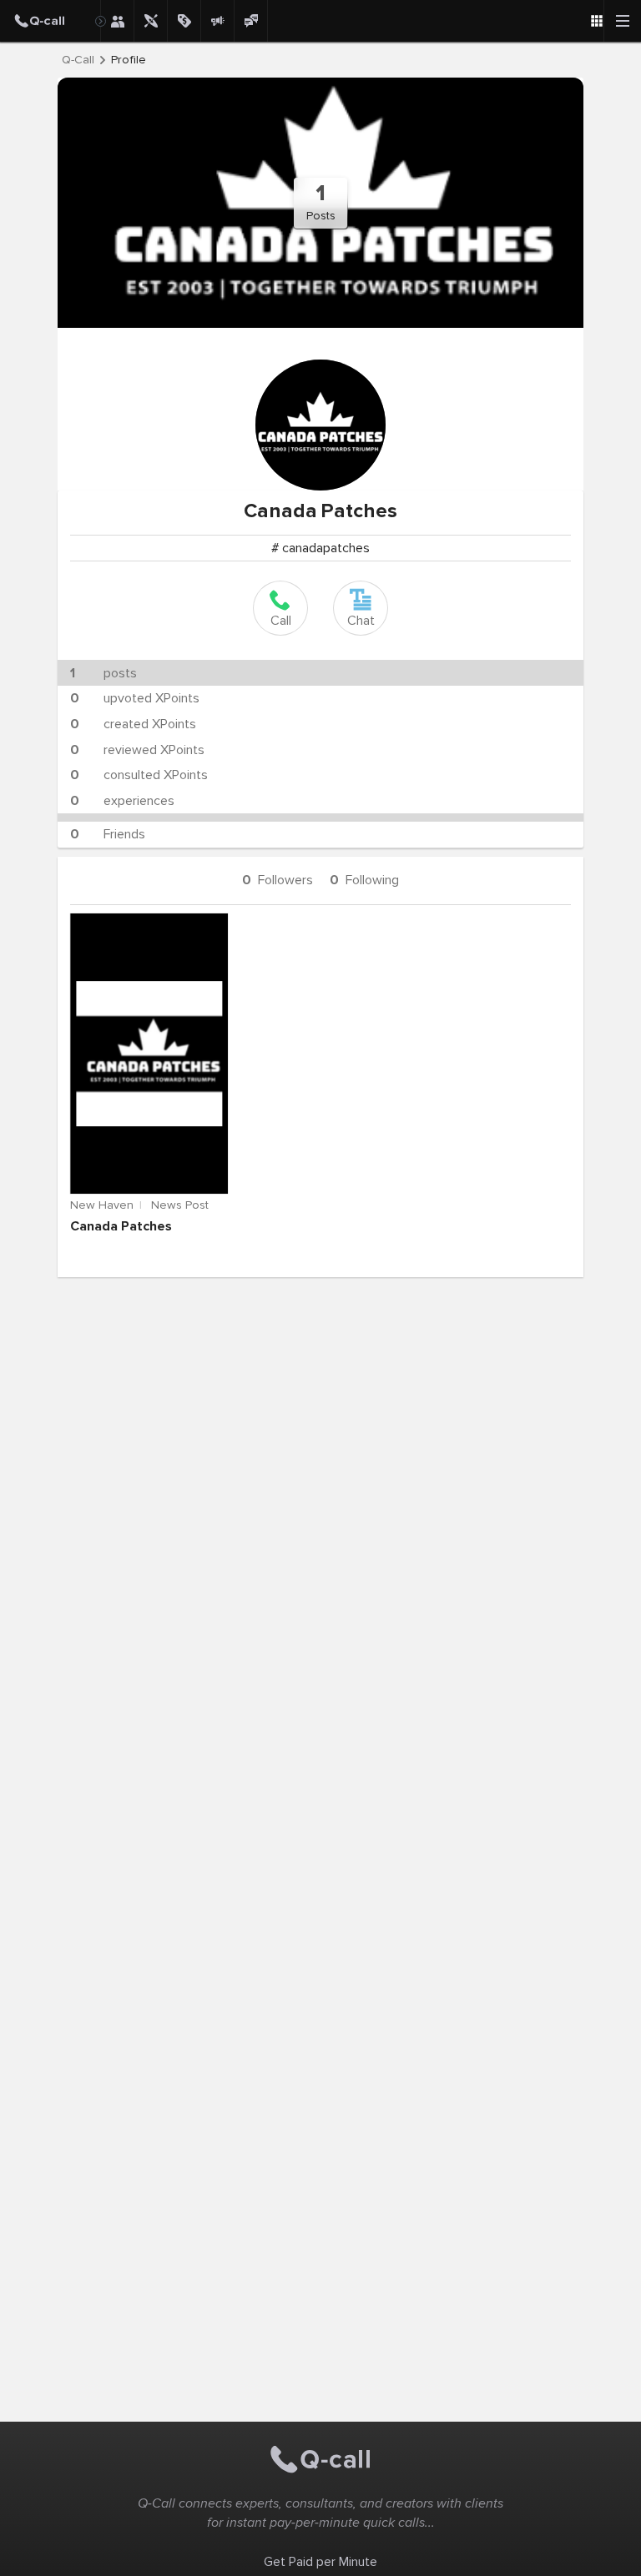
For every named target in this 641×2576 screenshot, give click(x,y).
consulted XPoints (139, 775)
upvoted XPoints (135, 698)
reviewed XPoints (137, 750)
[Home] (50, 21)
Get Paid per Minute (320, 2562)
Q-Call (78, 60)
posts (103, 673)
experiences (122, 801)
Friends (108, 834)
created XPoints (133, 724)
